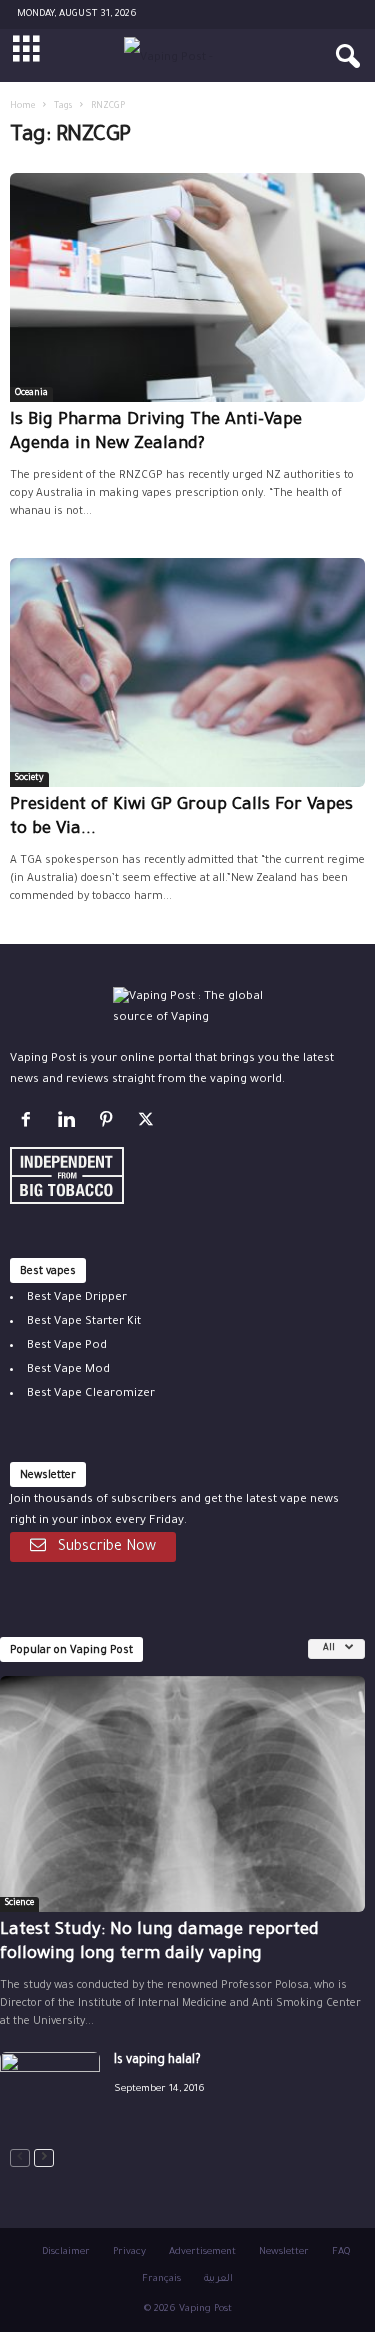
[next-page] (44, 2158)
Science (19, 1904)
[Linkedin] (70, 1124)
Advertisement (202, 2252)
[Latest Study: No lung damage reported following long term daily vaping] (182, 1793)
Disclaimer (66, 2252)
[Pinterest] (110, 1124)
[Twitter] (148, 1124)
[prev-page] (20, 2158)
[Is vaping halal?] (50, 2089)
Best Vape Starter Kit (84, 1322)
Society (29, 779)
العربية (218, 2279)
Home (22, 107)
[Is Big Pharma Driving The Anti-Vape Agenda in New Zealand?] (187, 287)
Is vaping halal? (157, 2061)
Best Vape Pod (67, 1346)
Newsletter (284, 2252)
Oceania (31, 394)
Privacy (129, 2252)
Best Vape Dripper (77, 1298)
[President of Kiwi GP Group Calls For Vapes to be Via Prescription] (187, 672)
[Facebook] (30, 1124)
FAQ (341, 2252)
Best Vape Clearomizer (91, 1394)
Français (161, 2279)
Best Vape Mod (68, 1370)
